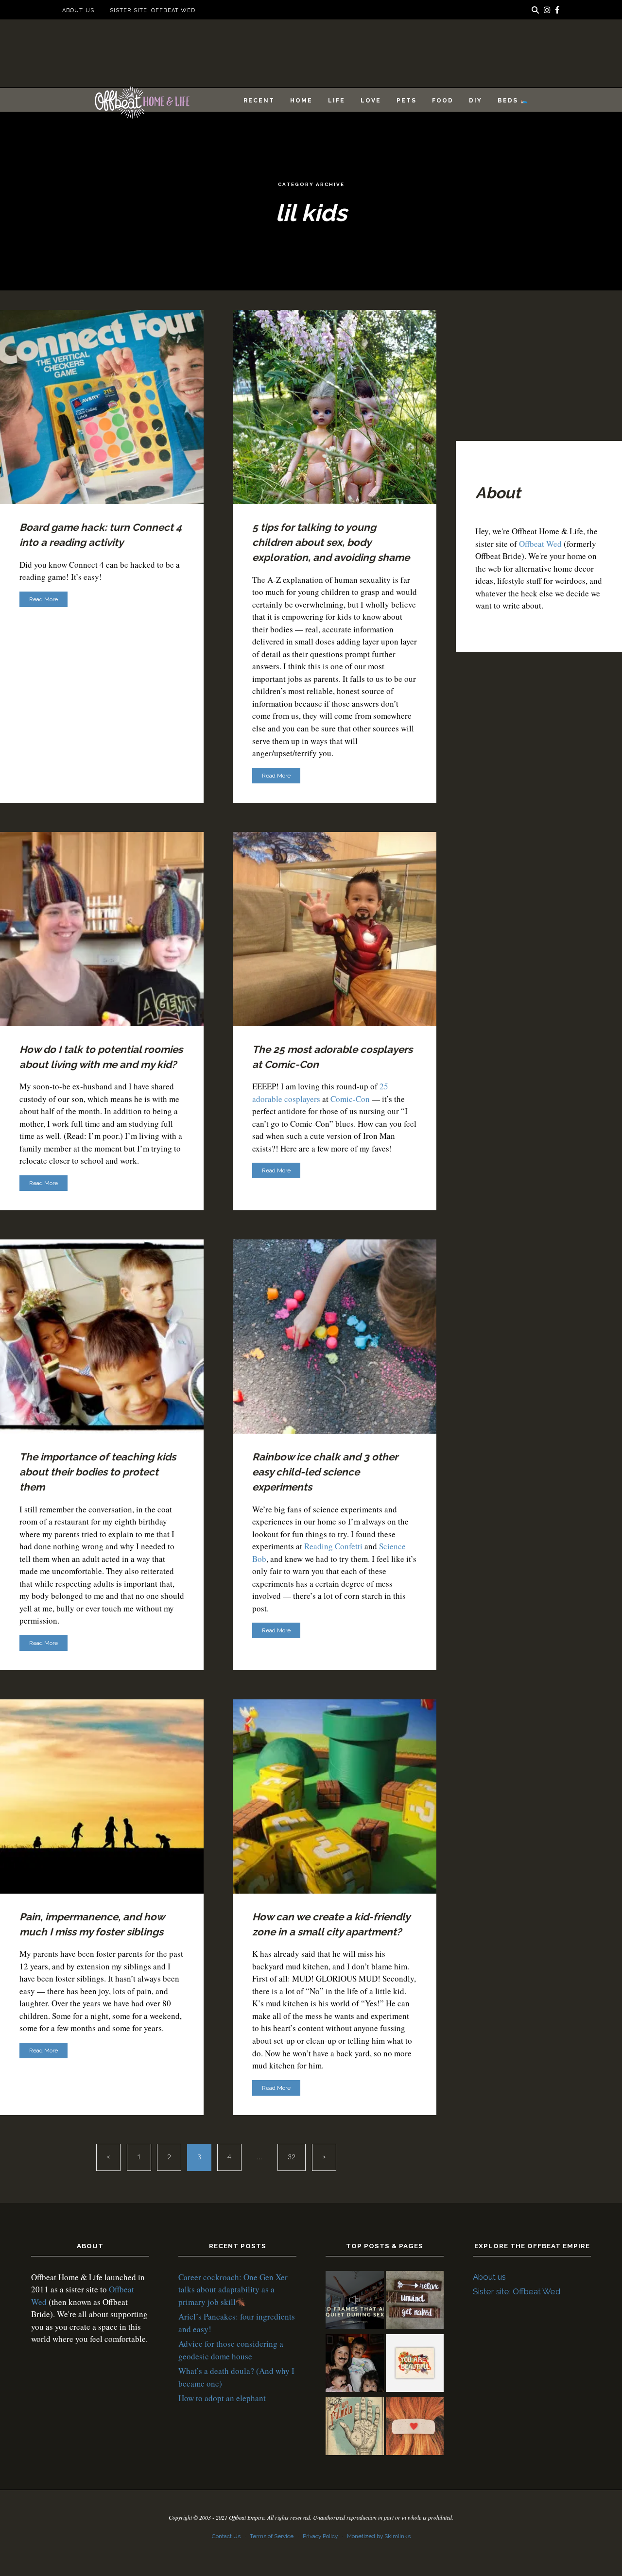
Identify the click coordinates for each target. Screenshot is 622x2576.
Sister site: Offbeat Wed (153, 10)
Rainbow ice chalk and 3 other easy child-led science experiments (325, 1472)
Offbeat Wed (540, 544)
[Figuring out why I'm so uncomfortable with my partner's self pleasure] (355, 2428)
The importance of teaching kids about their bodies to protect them (98, 1472)
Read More (43, 599)
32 (292, 2157)
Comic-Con (350, 1099)
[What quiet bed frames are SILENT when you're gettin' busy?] (355, 2302)
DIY (475, 101)
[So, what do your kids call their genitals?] (355, 2365)
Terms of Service (272, 2536)
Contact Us (226, 2536)
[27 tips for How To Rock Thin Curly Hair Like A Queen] (415, 2428)
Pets (406, 101)
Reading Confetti (333, 1546)
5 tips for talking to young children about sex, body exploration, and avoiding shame (331, 542)
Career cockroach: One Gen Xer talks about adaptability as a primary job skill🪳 (233, 2289)
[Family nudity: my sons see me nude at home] (415, 2302)
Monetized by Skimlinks (379, 2536)
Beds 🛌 (513, 101)
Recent (259, 101)
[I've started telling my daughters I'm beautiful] (415, 2365)
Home (301, 101)
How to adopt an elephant (222, 2398)
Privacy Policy (320, 2536)
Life (337, 101)
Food (443, 101)
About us (78, 10)
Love (371, 101)
